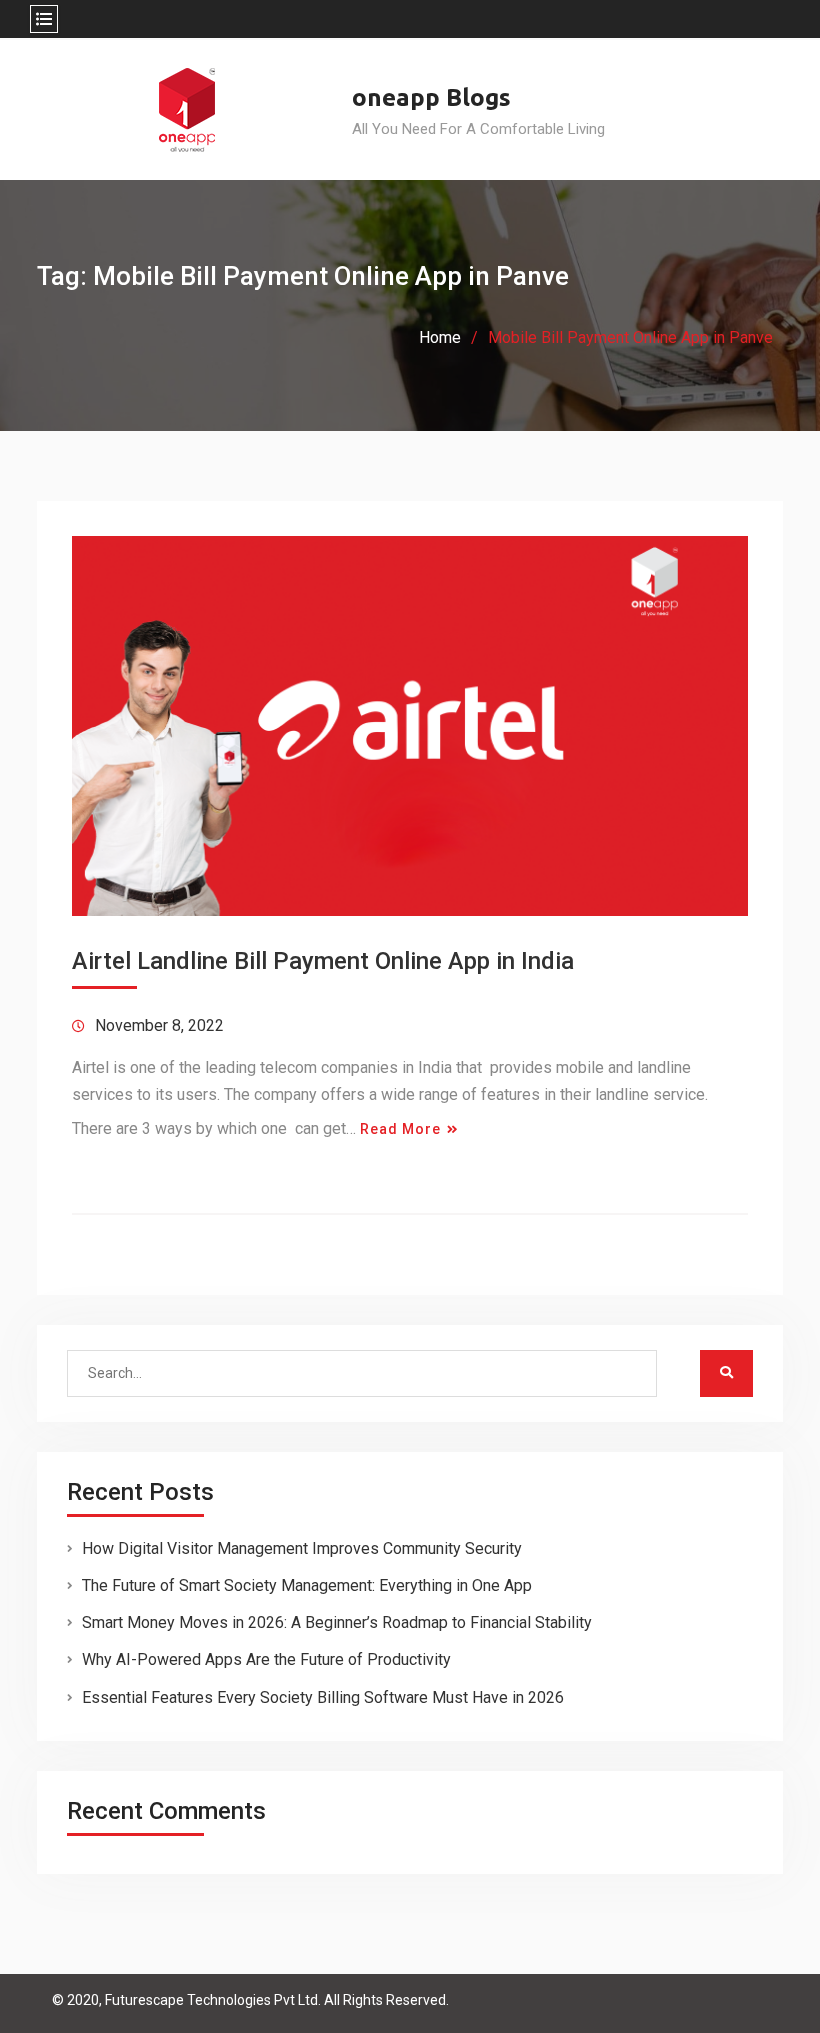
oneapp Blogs (431, 97)
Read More (400, 1129)
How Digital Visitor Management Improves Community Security (302, 1548)
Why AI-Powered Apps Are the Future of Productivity (266, 1659)
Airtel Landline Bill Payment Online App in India (323, 961)
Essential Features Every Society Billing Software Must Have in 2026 (323, 1697)
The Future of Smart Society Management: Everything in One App (307, 1585)
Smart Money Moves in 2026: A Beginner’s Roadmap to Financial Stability (337, 1622)
